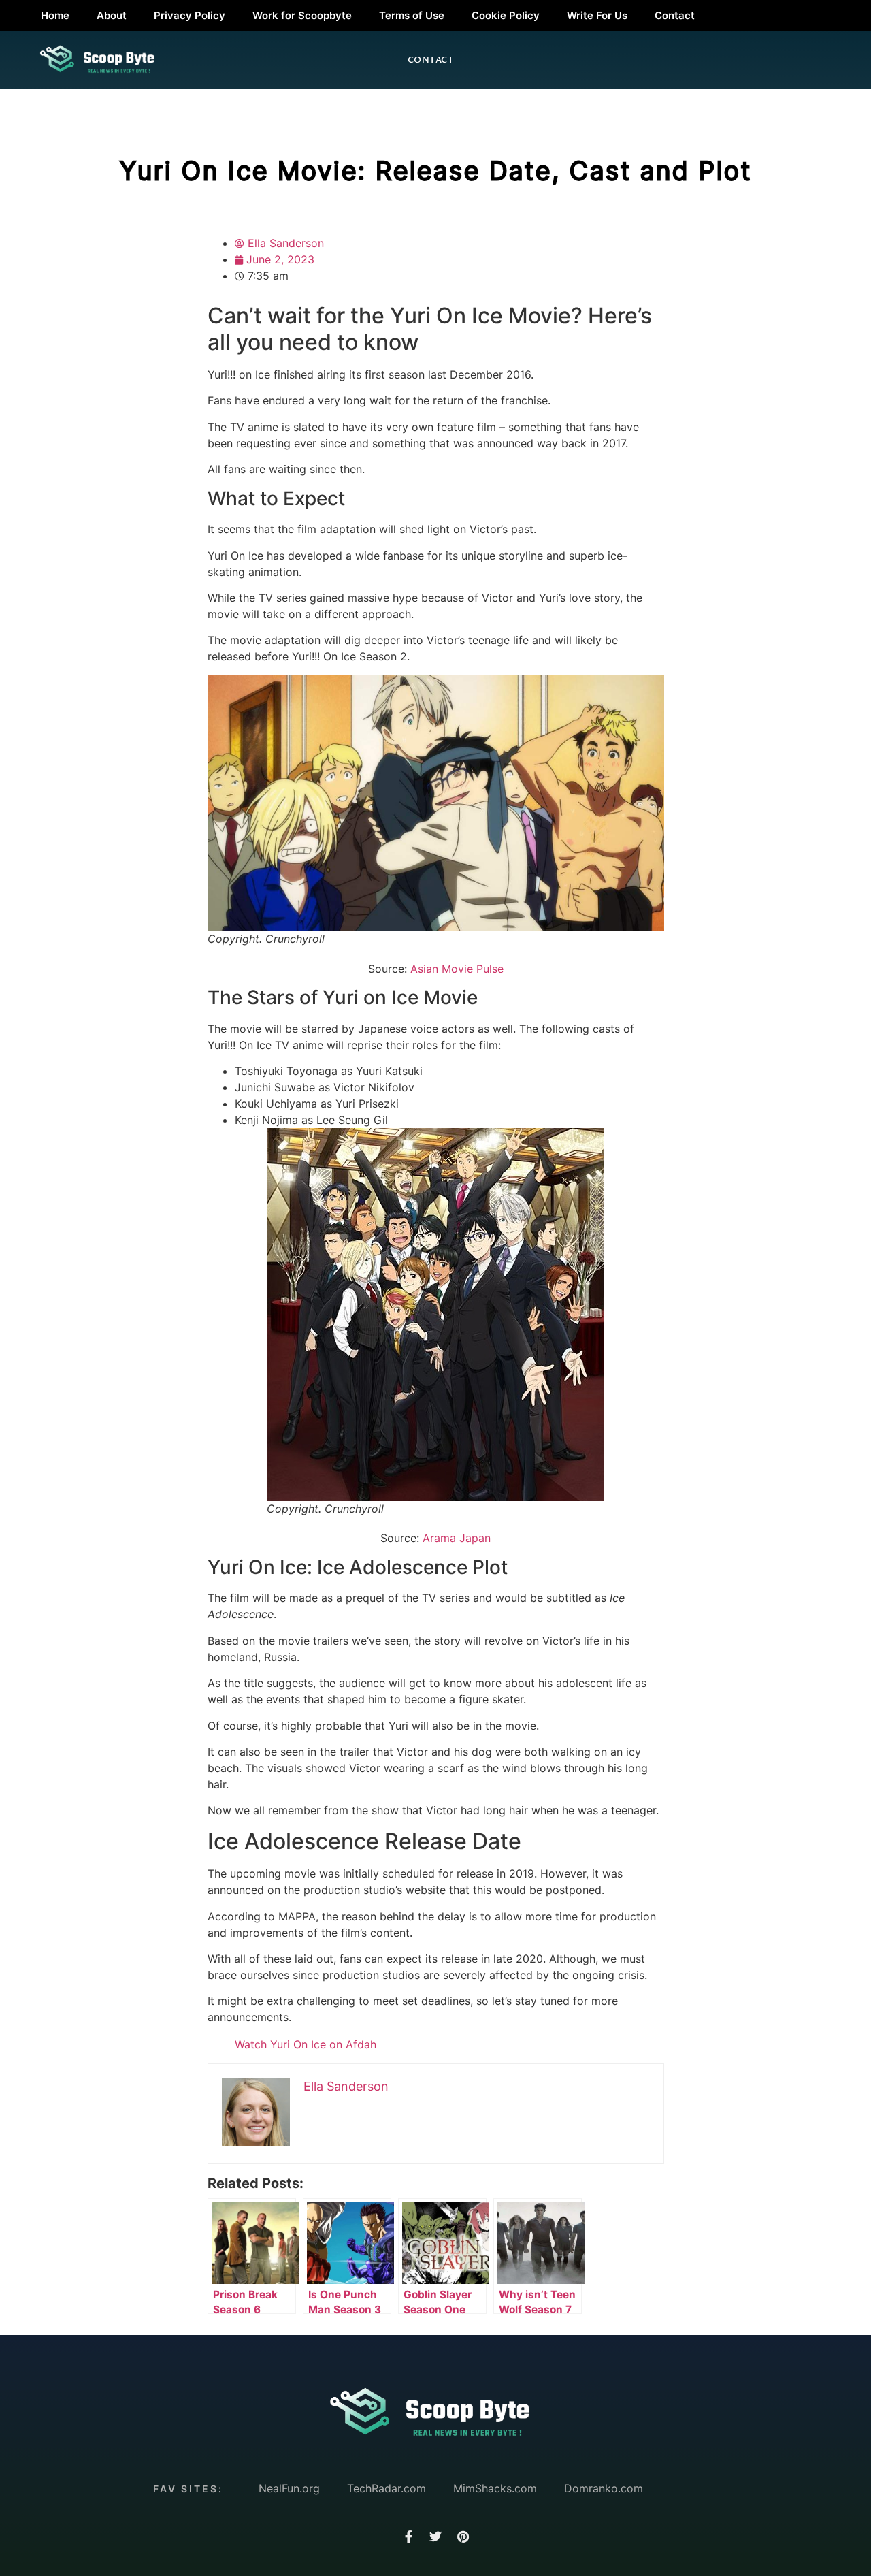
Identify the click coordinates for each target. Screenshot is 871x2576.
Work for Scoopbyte (302, 15)
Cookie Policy (506, 15)
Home (55, 15)
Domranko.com (604, 2488)
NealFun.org (289, 2488)
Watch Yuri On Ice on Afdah (306, 2044)
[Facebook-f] (408, 2537)
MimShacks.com (495, 2488)
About (112, 15)
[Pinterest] (463, 2537)
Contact (675, 15)
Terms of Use (412, 15)
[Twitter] (435, 2537)
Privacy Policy (190, 15)
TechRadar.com (387, 2488)
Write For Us (597, 15)
